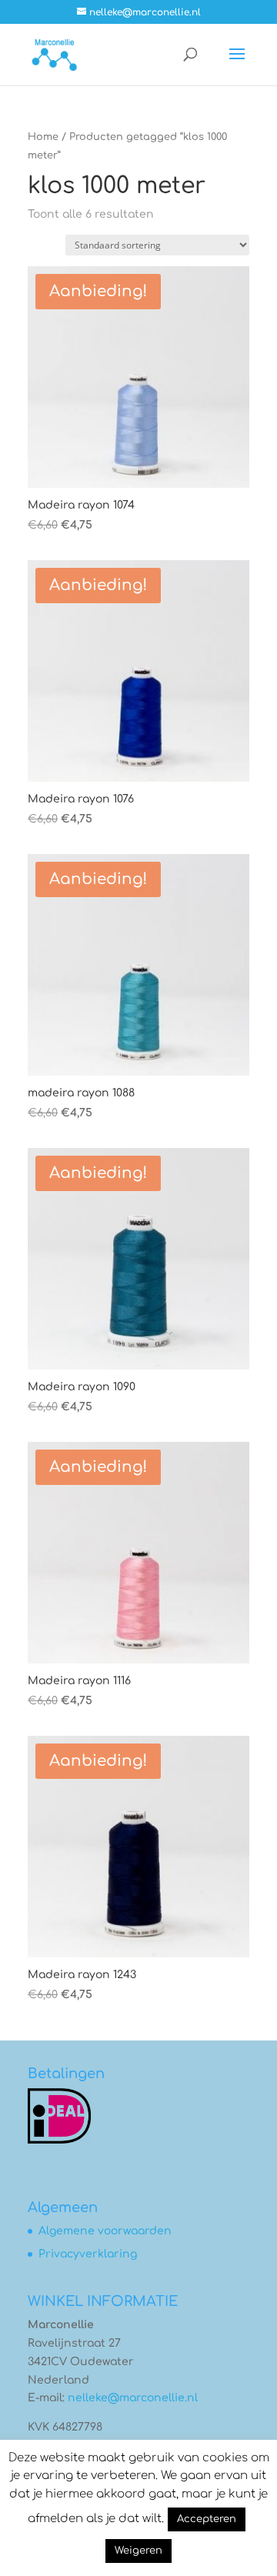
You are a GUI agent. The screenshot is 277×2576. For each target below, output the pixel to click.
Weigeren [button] (138, 2551)
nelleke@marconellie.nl (133, 2398)
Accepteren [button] (207, 2519)
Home (43, 137)
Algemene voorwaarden (105, 2231)
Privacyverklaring (88, 2254)
